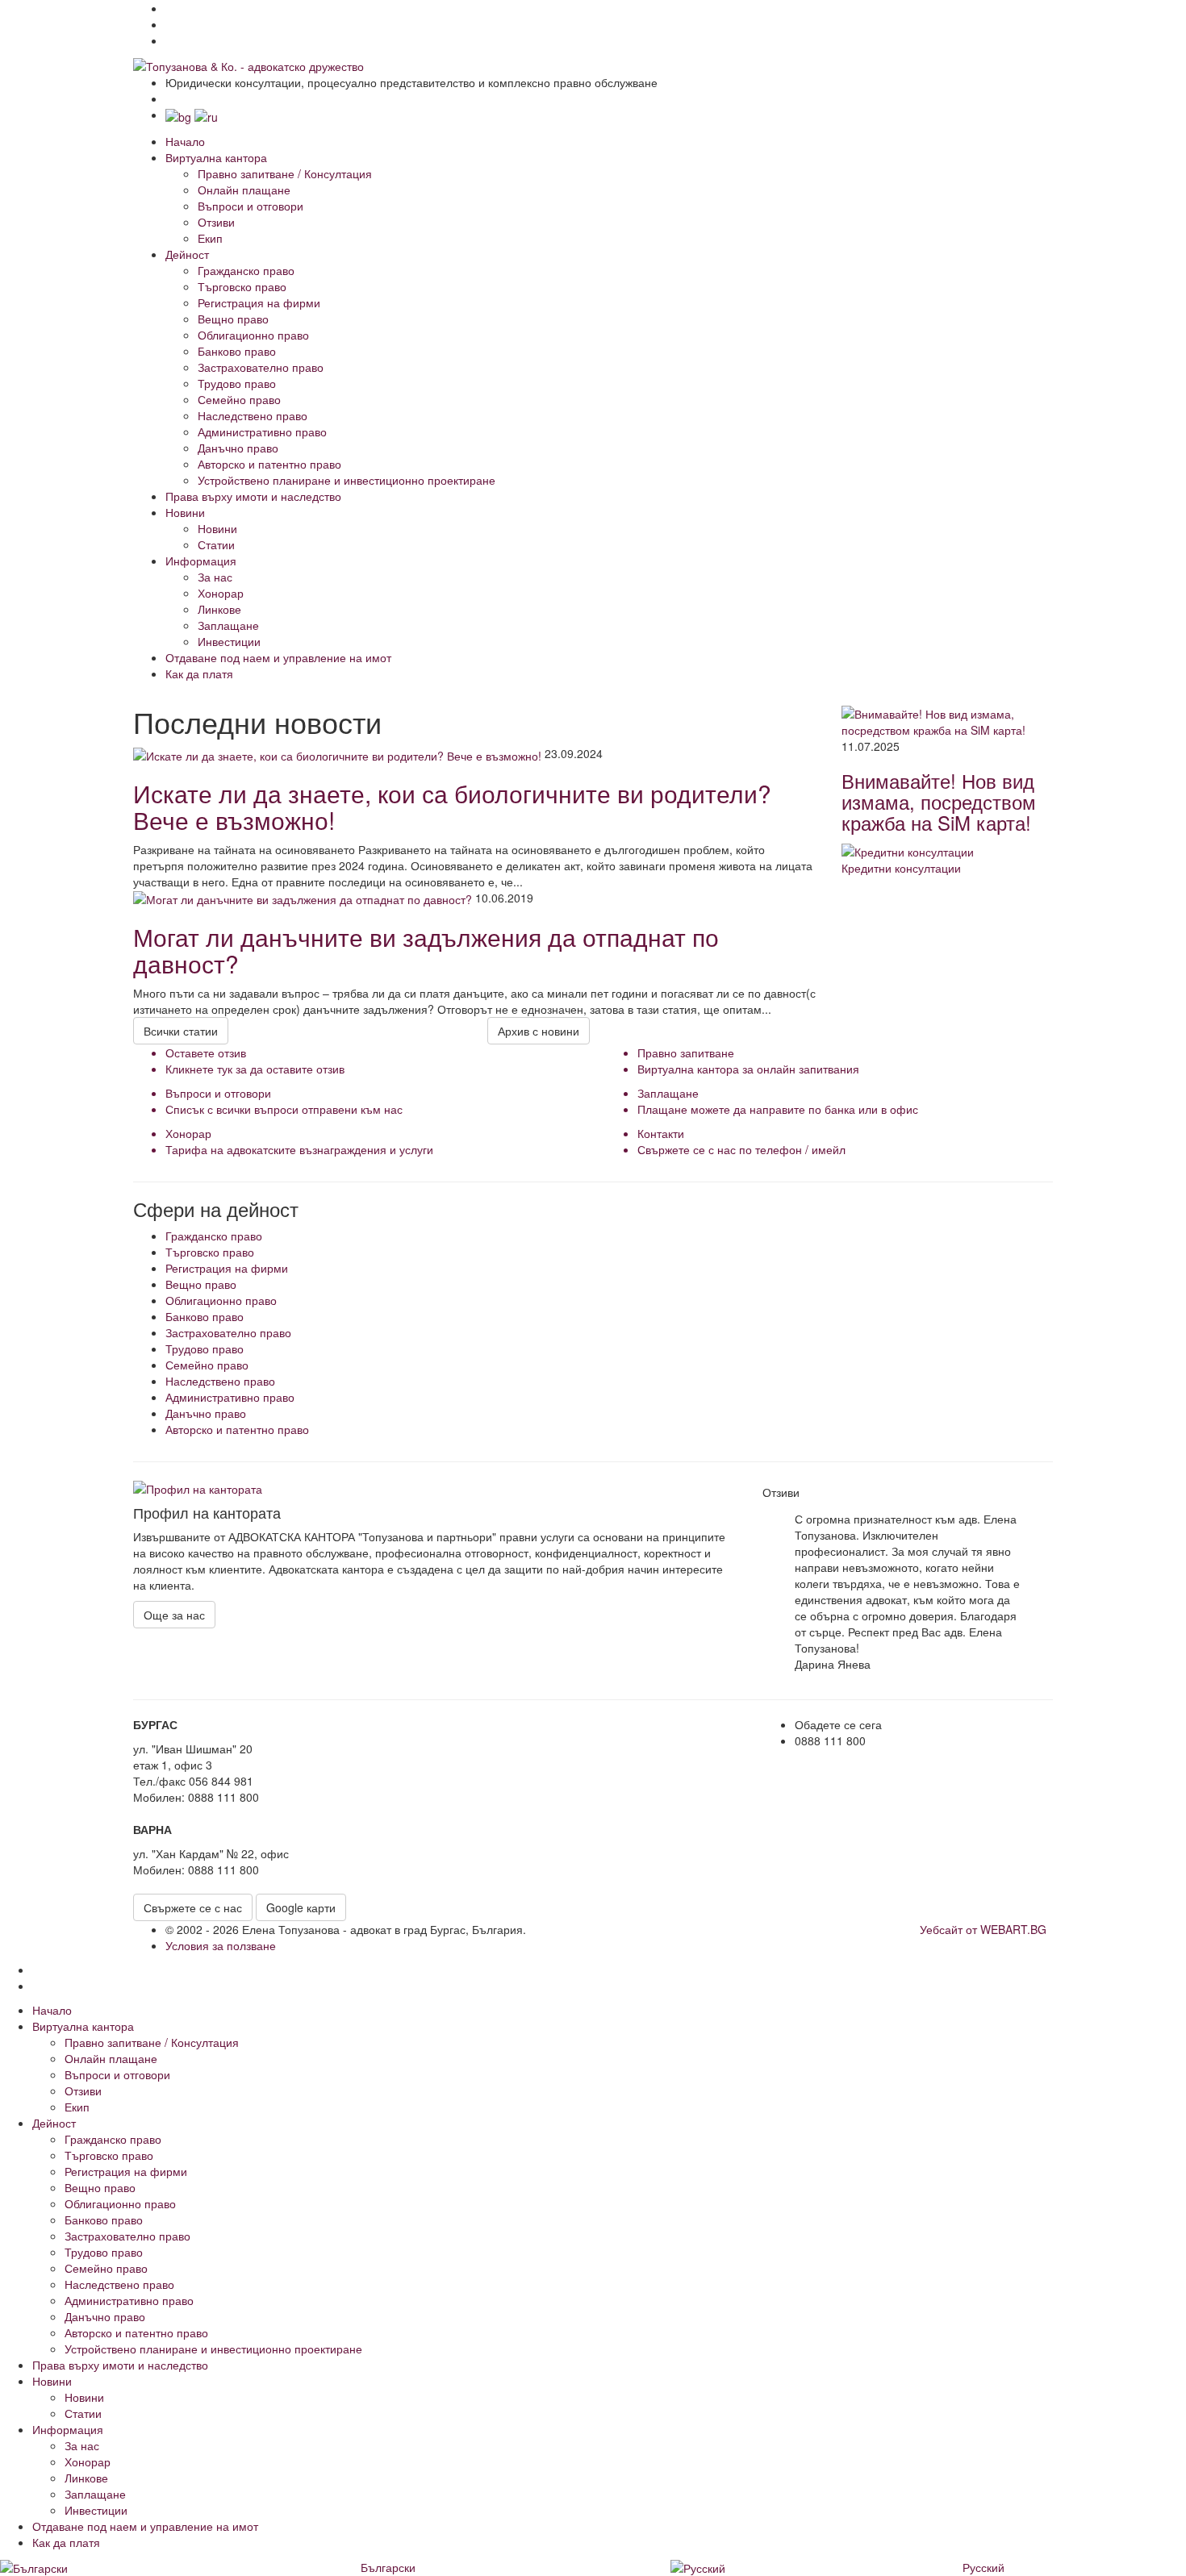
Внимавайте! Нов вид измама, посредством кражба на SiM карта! (939, 802)
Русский (983, 2567)
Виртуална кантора (216, 157)
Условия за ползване (221, 1945)
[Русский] (206, 115)
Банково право (237, 351)
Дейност (187, 254)
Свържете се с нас (193, 1907)
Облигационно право (253, 335)
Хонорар (221, 593)
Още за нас (174, 1615)
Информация (201, 561)
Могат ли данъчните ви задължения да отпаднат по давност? (426, 950)
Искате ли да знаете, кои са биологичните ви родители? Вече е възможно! (452, 807)
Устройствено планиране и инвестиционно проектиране (347, 480)
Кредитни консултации (901, 868)
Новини (185, 512)
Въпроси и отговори (251, 206)
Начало (185, 141)
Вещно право (233, 319)
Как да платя (199, 673)
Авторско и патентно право (269, 464)
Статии (216, 544)
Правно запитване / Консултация (285, 173)
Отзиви (216, 222)
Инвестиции (229, 641)
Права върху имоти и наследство (253, 496)
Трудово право (237, 383)
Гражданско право (246, 270)
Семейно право (239, 399)
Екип (210, 238)
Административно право (262, 431)
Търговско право (242, 286)
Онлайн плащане (244, 190)
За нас (215, 577)
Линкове (219, 609)
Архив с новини (539, 1031)
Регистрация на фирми (259, 302)
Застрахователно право (261, 367)
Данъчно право (238, 448)
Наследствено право (253, 415)
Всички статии (181, 1031)
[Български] (180, 115)
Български (388, 2567)
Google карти (301, 1907)
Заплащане (228, 625)
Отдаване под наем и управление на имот (278, 657)
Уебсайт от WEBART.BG (983, 1929)
